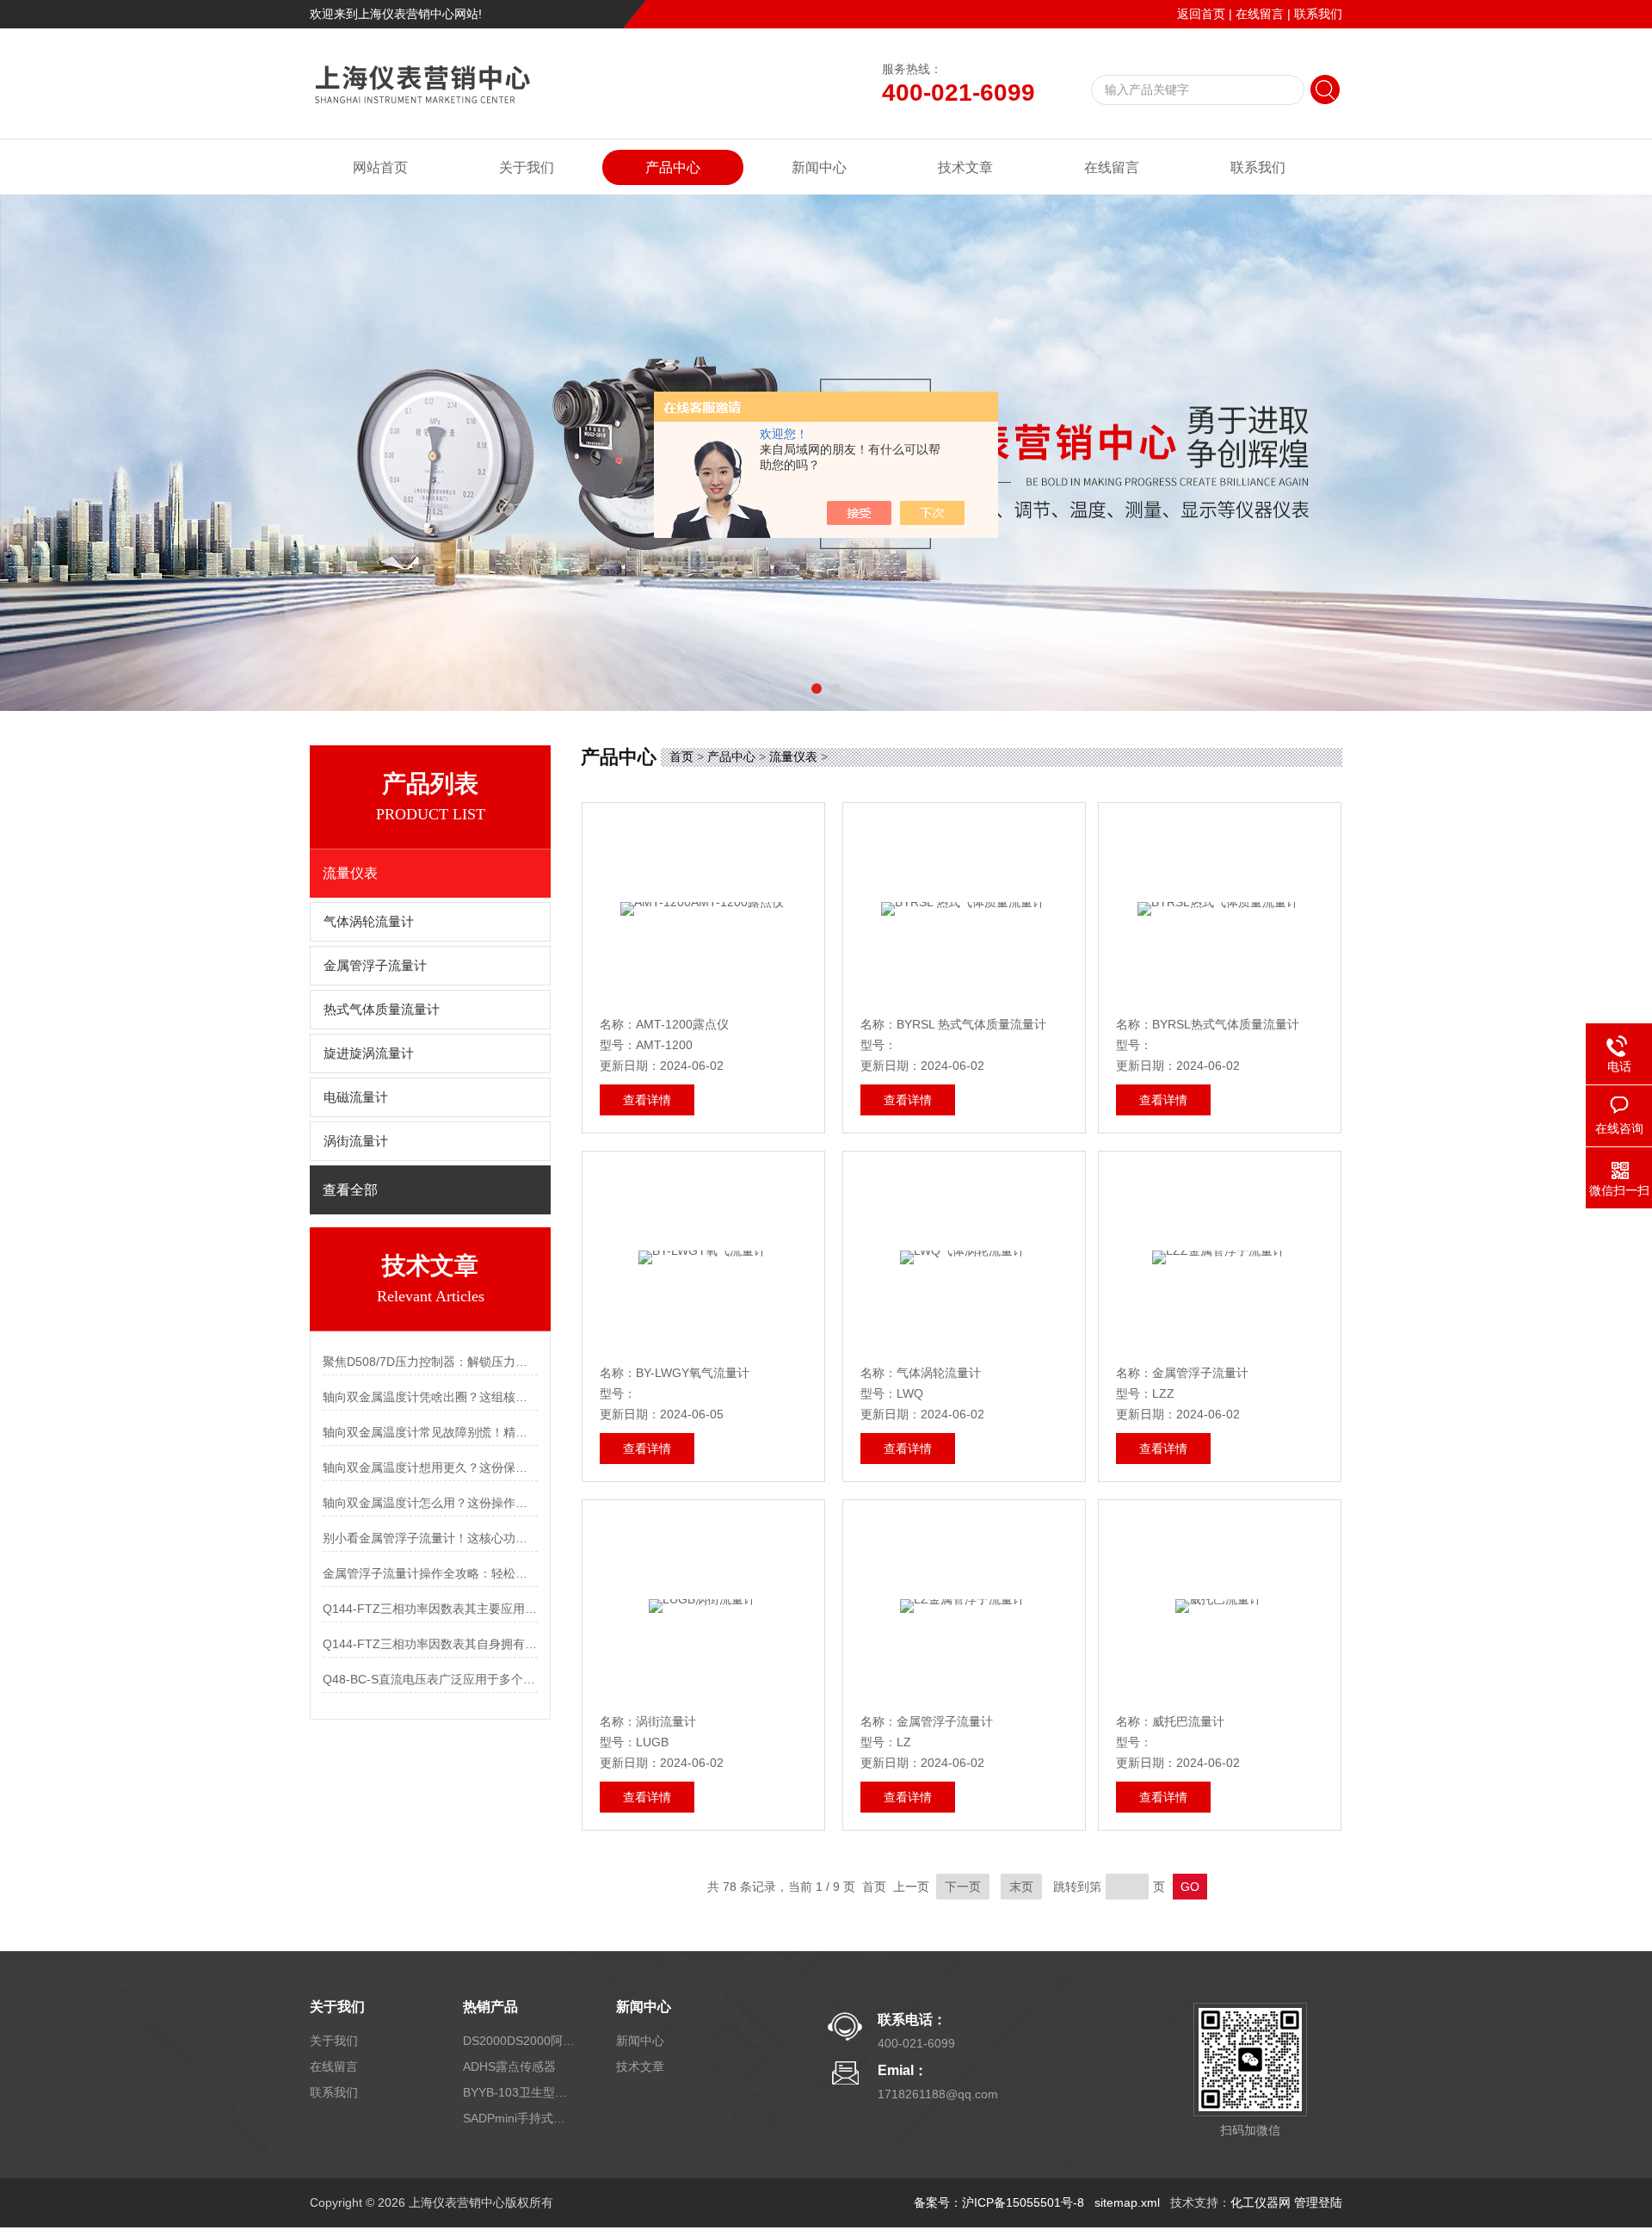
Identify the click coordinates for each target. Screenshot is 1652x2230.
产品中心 (673, 167)
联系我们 (1318, 14)
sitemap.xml (1127, 2202)
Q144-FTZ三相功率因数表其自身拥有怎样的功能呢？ (430, 1644)
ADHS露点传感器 (509, 2066)
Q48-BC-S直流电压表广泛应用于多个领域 (430, 1679)
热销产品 (490, 2007)
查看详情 (647, 1100)
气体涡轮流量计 (369, 922)
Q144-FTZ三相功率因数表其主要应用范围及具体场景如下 (430, 1609)
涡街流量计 (356, 1141)
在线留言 (1260, 14)
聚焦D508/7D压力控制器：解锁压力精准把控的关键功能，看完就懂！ (430, 1362)
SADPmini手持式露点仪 (519, 2118)
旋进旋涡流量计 (369, 1053)
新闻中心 (819, 167)
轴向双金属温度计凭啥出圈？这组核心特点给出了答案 (430, 1397)
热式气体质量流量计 (382, 1010)
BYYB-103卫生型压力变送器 (519, 2092)
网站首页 (380, 167)
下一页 (963, 1887)
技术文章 (965, 167)
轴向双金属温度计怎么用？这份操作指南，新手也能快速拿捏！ (430, 1503)
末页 (1021, 1887)
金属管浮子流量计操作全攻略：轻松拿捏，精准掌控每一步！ (430, 1573)
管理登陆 (1318, 2202)
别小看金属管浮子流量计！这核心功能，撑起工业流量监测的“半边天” (430, 1538)
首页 (681, 757)
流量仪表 (793, 757)
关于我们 (527, 167)
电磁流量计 (356, 1097)
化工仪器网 (1261, 2202)
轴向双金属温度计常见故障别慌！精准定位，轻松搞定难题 (430, 1432)
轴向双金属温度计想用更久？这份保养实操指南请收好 (430, 1467)
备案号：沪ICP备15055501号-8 (999, 2202)
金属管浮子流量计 (375, 966)
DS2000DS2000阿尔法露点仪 (519, 2041)
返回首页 (1201, 14)
